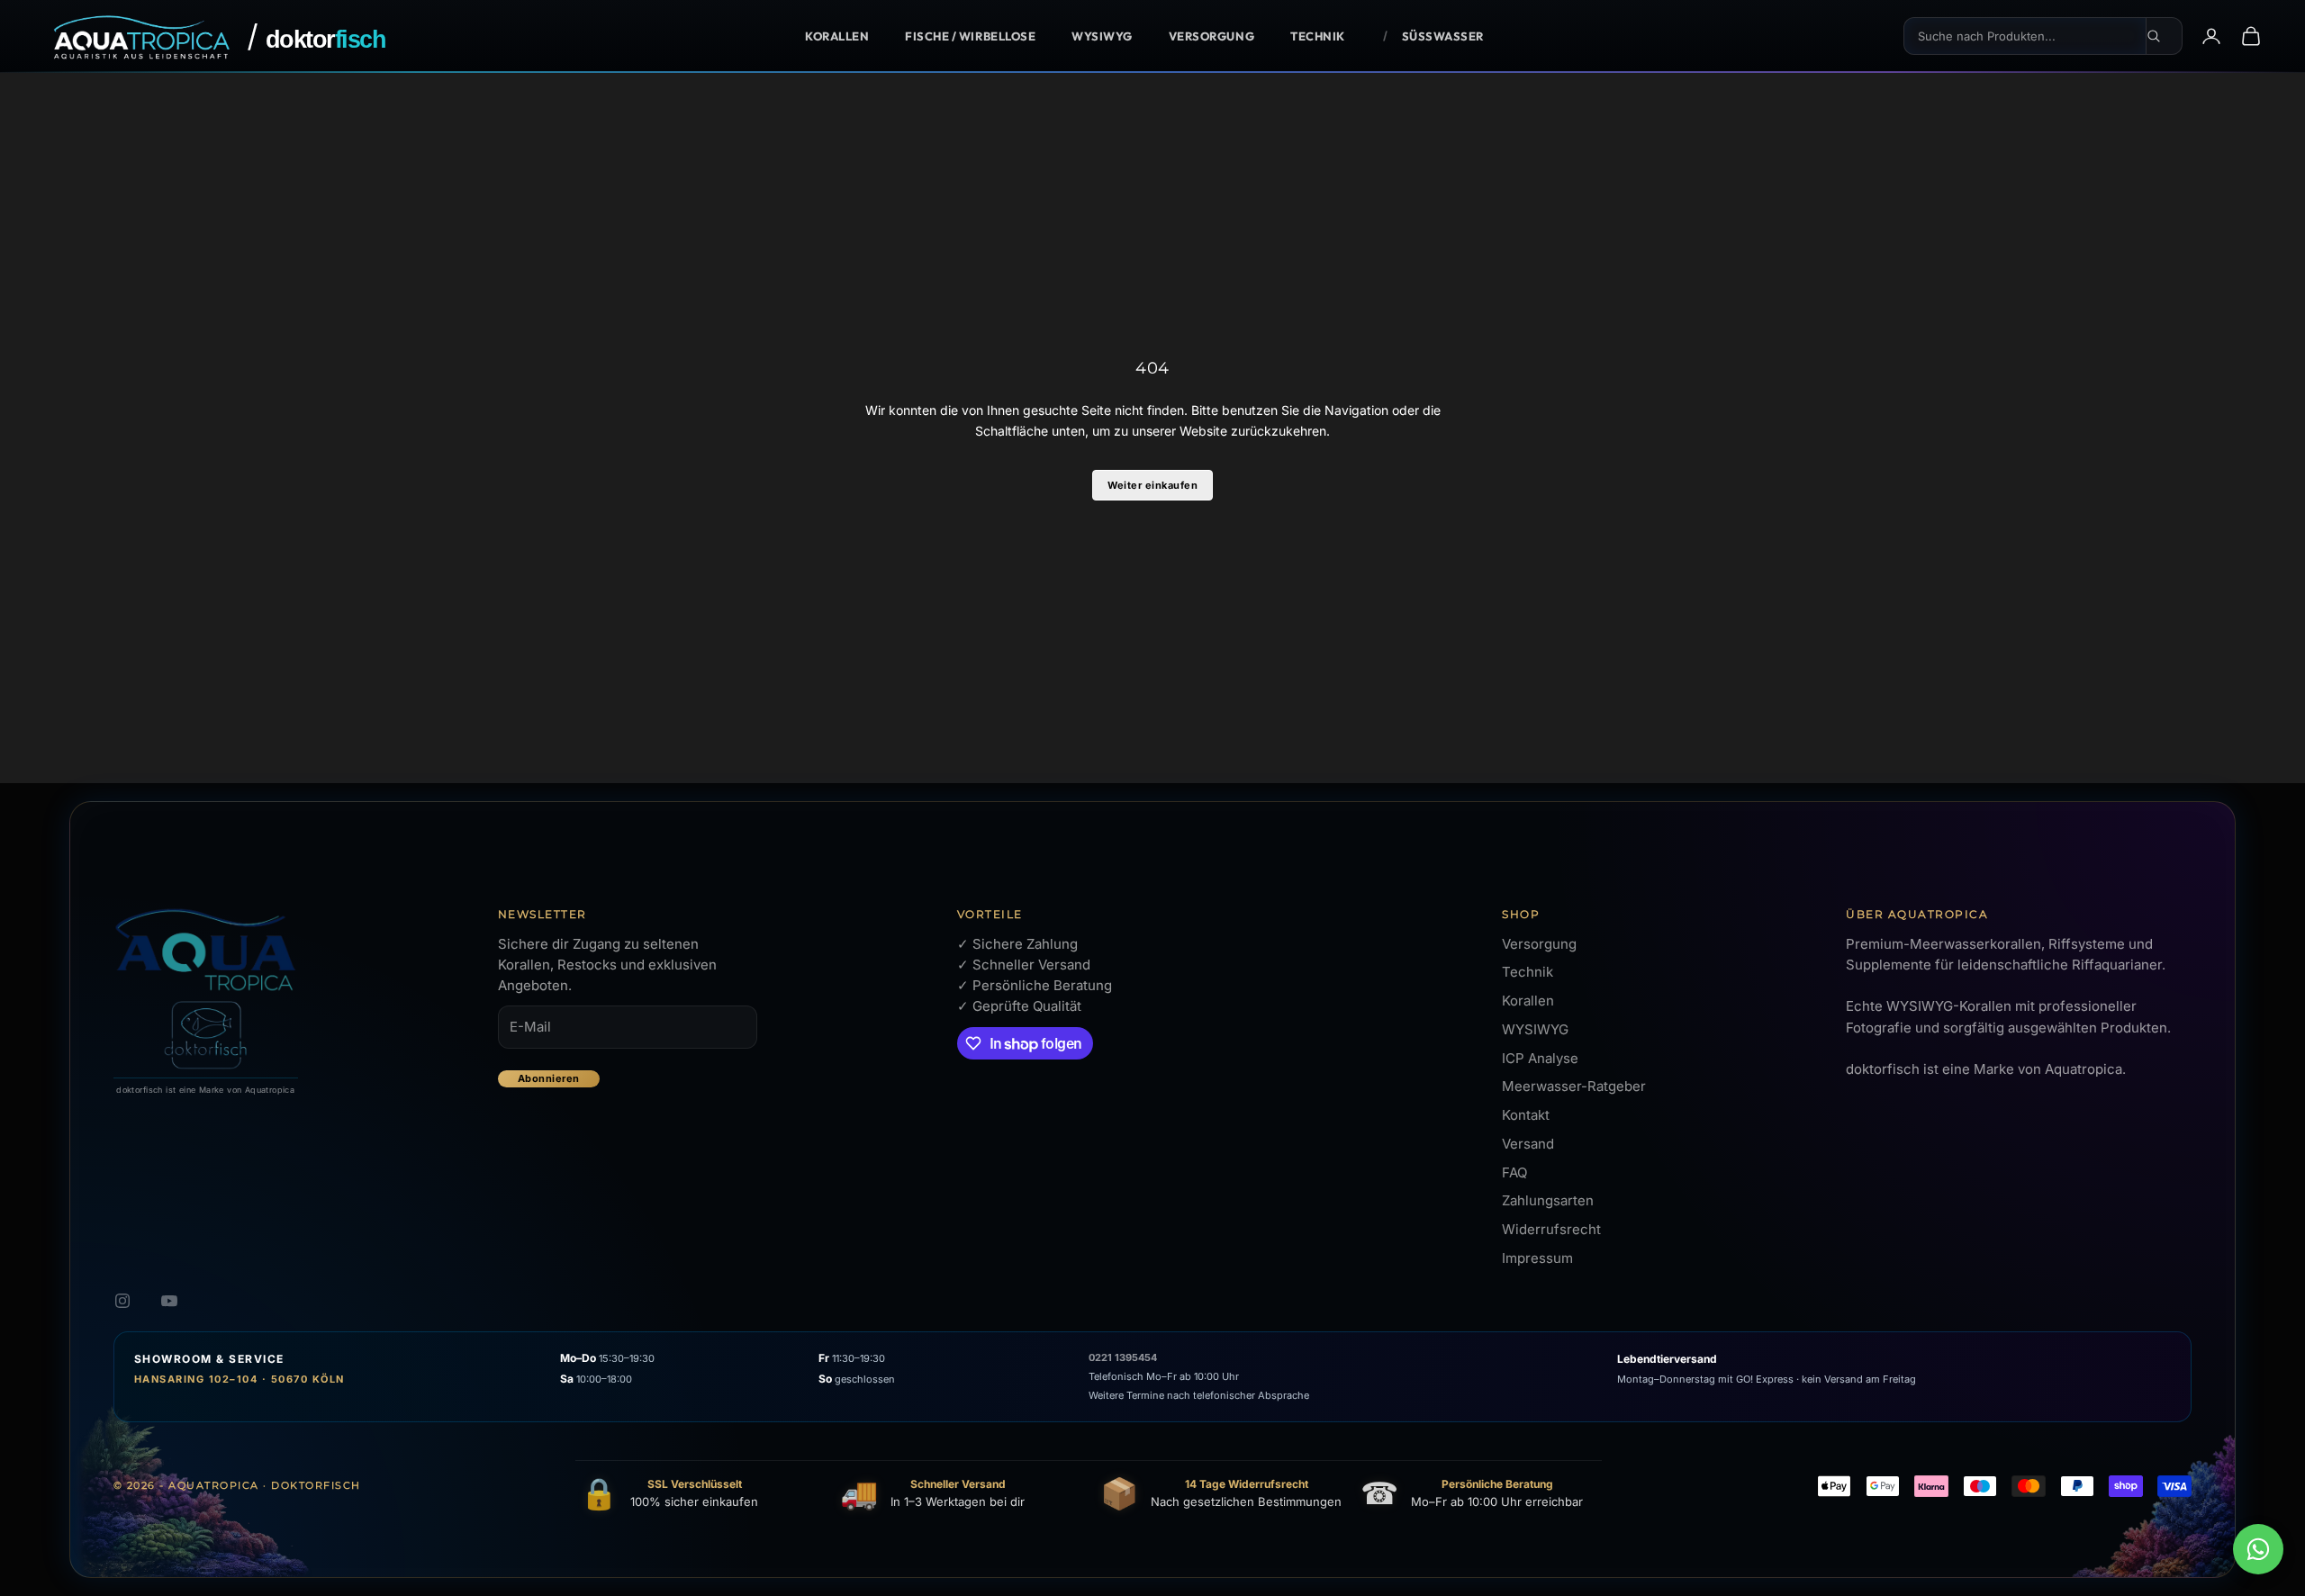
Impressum (1537, 1258)
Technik (1318, 36)
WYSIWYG (1102, 36)
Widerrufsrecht (1551, 1229)
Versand (1528, 1144)
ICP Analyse (1540, 1058)
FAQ (1514, 1172)
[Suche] (2165, 36)
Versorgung (1211, 36)
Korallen (837, 36)
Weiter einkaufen (1152, 485)
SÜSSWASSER (1443, 36)
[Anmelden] (2211, 36)
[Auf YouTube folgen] (169, 1301)
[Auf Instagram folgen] (122, 1301)
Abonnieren (549, 1078)
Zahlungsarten (1548, 1200)
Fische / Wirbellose (970, 36)
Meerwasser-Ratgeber (1574, 1086)
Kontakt (1526, 1115)
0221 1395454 (1123, 1357)
